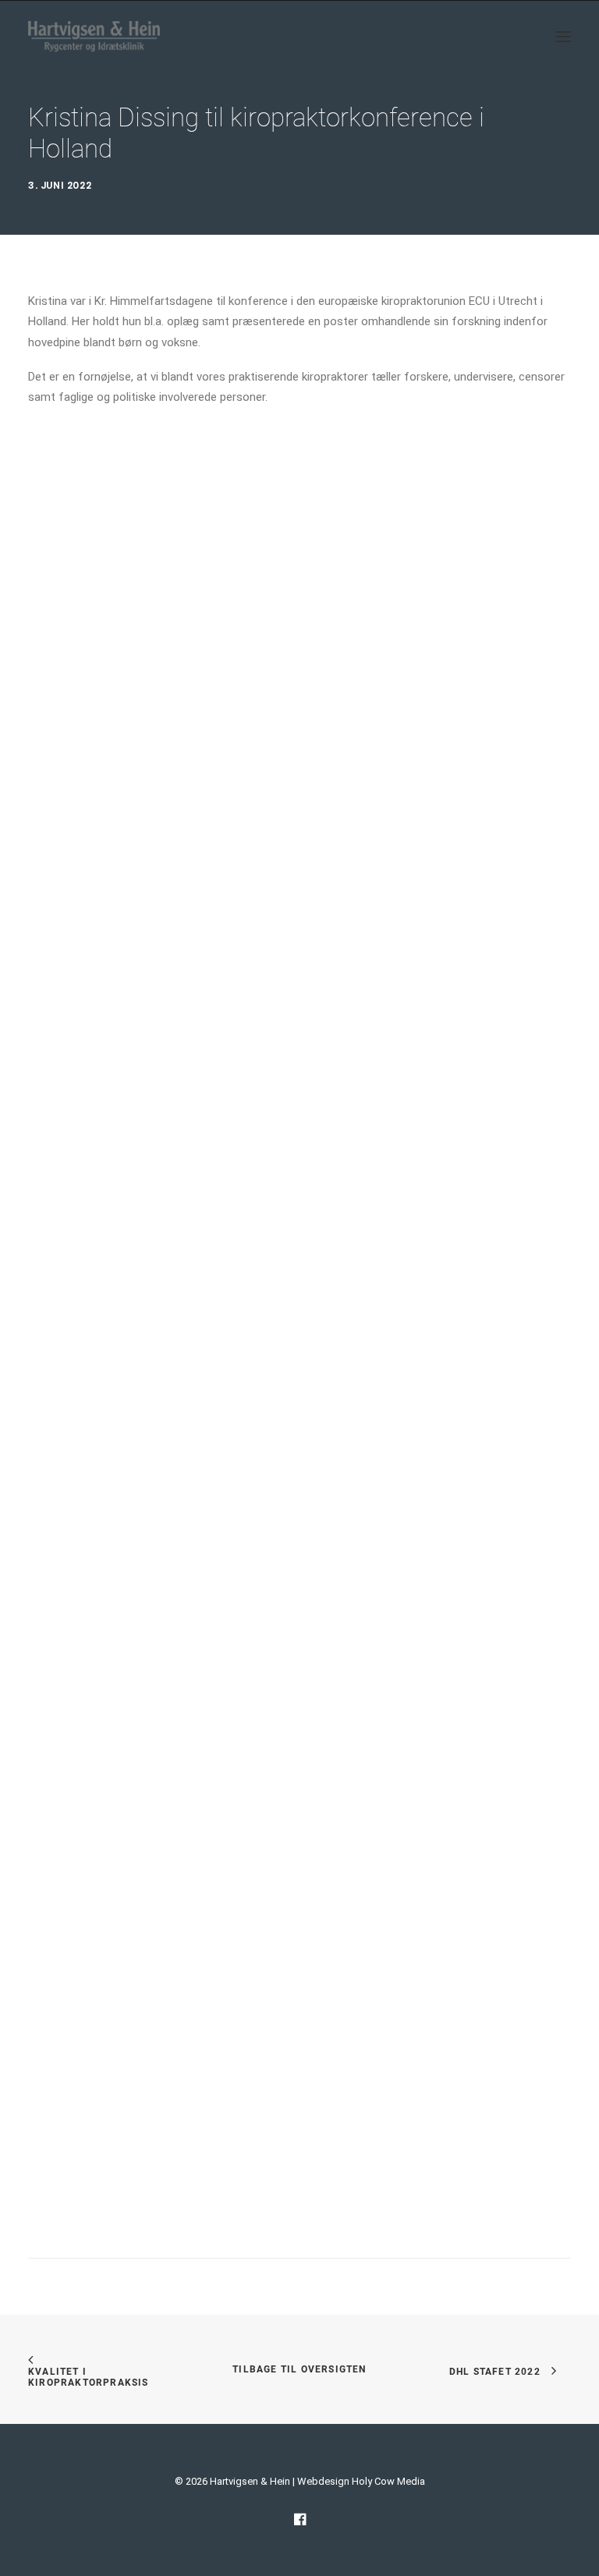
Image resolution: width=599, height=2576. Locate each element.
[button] (563, 37)
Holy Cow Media (388, 2481)
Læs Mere (81, 1052)
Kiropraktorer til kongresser (96, 2068)
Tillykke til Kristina (74, 971)
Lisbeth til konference (82, 1519)
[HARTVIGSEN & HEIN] (94, 37)
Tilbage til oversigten (299, 2369)
